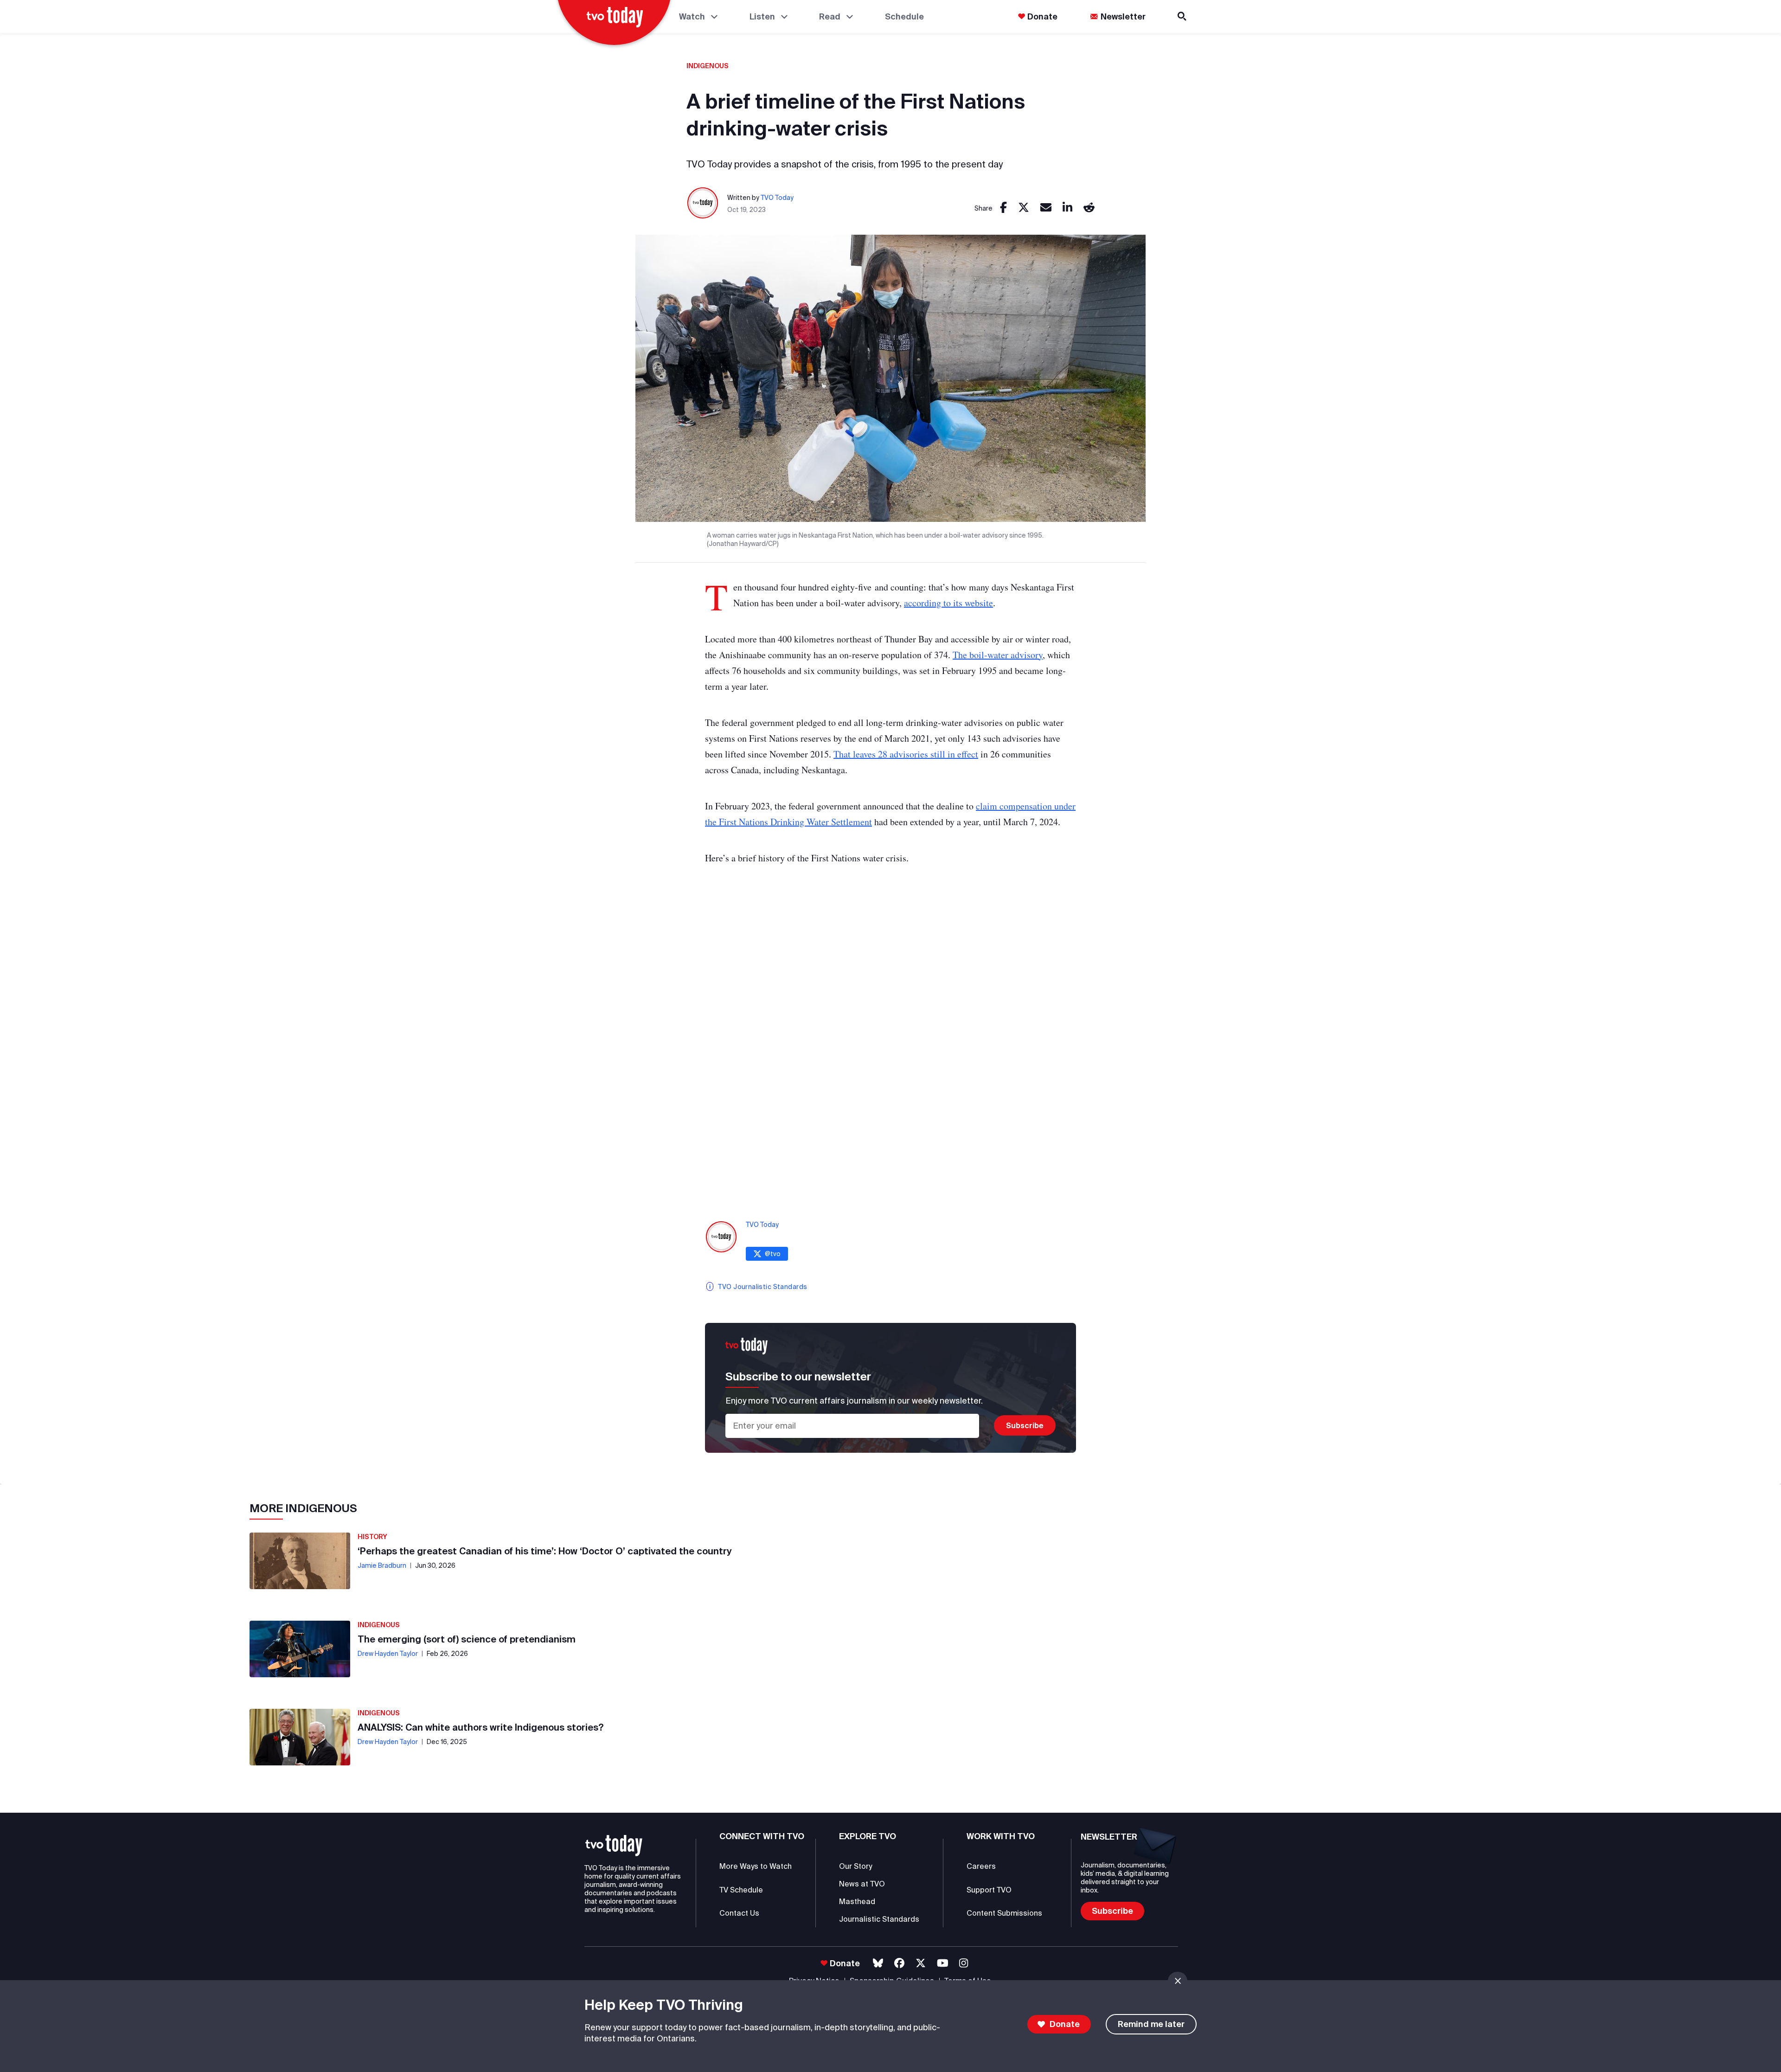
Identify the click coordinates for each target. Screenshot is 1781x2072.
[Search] (1183, 16)
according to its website (948, 603)
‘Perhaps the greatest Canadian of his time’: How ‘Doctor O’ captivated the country (545, 1551)
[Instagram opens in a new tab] (964, 1963)
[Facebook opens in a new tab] (899, 1963)
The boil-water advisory (998, 655)
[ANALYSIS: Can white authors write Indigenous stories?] (300, 1737)
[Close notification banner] (1178, 1981)
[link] (1003, 208)
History (372, 1537)
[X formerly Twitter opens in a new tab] (921, 1963)
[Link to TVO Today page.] (703, 203)
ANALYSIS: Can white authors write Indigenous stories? (481, 1727)
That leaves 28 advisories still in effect (906, 754)
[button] (614, 1846)
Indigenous (708, 66)
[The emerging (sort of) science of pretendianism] (300, 1649)
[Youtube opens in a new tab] (943, 1963)
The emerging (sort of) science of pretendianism (467, 1639)
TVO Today (777, 198)
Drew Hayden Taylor (388, 1654)
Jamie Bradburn (382, 1565)
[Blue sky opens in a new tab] (878, 1963)
